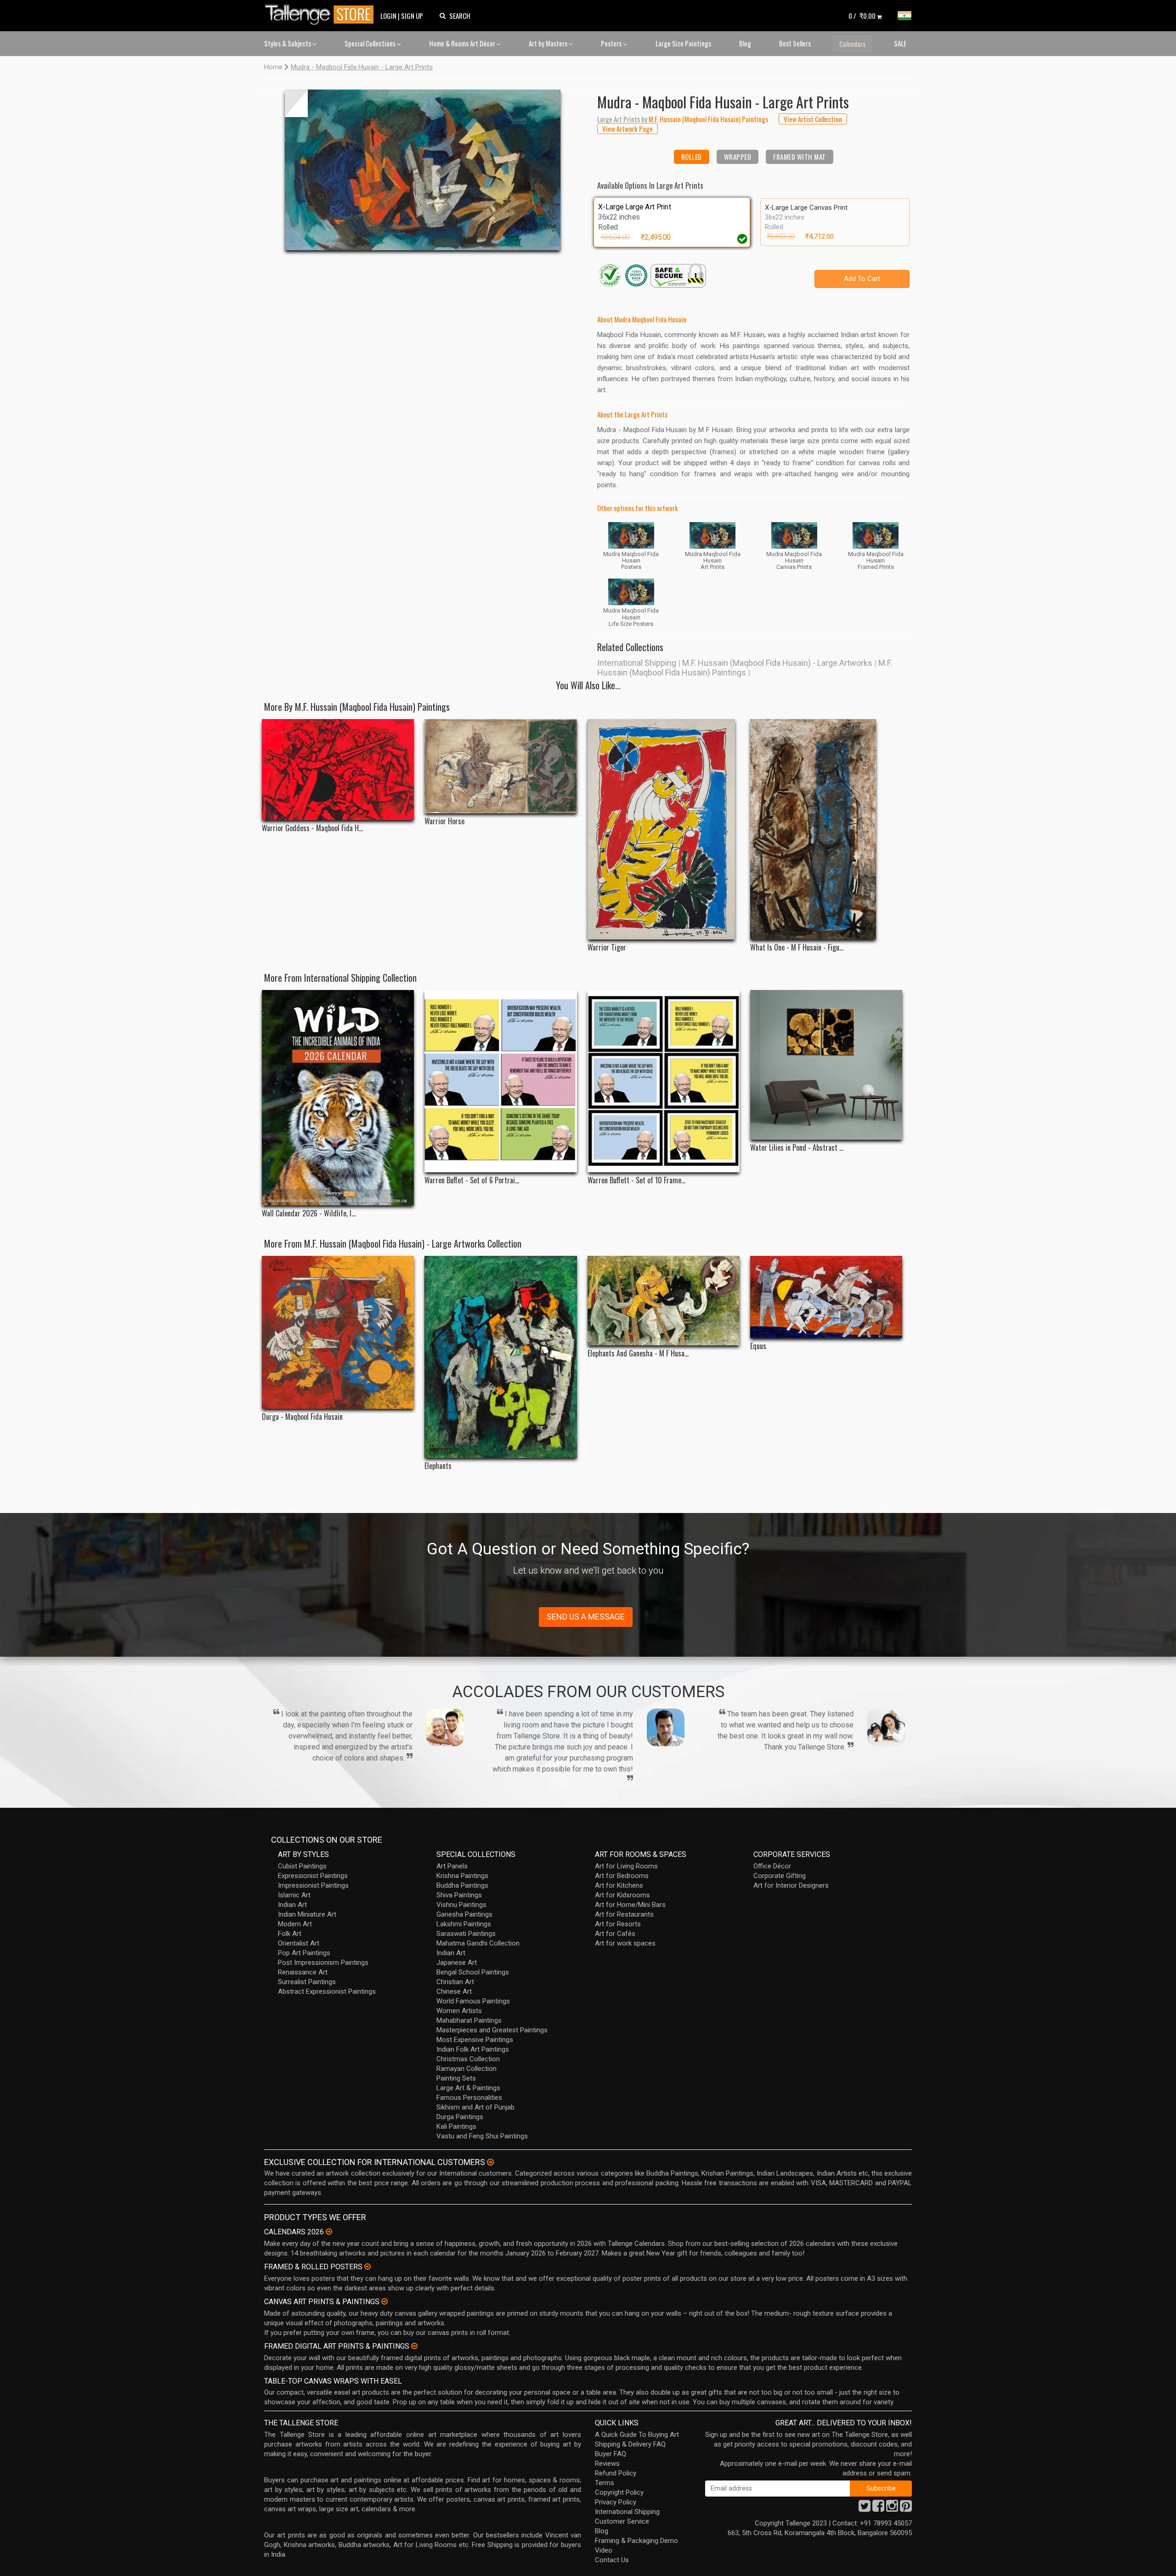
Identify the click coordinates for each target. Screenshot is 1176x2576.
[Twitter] (865, 2509)
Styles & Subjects (288, 43)
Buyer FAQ (611, 2454)
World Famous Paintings (473, 2001)
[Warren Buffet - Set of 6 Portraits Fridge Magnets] (500, 1081)
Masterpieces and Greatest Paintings (492, 2030)
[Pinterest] (906, 2509)
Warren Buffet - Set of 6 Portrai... (472, 1180)
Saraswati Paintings (466, 1934)
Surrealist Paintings (307, 1982)
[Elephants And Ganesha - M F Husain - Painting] (664, 1301)
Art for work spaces (625, 1943)
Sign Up (412, 16)
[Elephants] (500, 1357)
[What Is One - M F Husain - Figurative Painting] (826, 829)
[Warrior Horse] (500, 766)
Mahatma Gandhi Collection (478, 1943)
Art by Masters (549, 43)
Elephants (438, 1466)
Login (388, 16)
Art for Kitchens (619, 1885)
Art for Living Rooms (626, 1866)
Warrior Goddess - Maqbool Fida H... (312, 828)
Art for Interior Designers (791, 1885)
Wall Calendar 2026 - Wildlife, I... (309, 1213)
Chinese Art (454, 1991)
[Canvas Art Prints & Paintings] (384, 2301)
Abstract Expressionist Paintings (327, 1991)
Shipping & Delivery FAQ (630, 2444)
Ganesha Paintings (464, 1914)
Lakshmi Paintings (464, 1924)
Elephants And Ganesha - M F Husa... (638, 1353)
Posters (612, 43)
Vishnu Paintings (461, 1905)
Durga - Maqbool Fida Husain (302, 1417)
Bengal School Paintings (473, 1972)
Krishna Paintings (462, 1876)
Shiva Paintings (459, 1895)
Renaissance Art (303, 1972)
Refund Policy (616, 2473)
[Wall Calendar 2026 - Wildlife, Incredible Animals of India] (338, 1098)
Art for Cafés (615, 1934)
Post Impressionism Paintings (323, 1963)
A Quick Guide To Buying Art (637, 2435)
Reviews (607, 2464)
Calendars (852, 44)
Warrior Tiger (607, 948)
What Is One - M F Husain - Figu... (797, 948)
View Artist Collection (813, 119)
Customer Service (622, 2521)
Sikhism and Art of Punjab (475, 2107)
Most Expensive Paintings (475, 2040)
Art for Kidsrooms (622, 1895)
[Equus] (826, 1297)
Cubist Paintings (302, 1866)
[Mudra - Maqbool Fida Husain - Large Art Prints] (423, 170)
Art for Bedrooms (622, 1876)
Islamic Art (294, 1895)
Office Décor (772, 1866)
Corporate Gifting (780, 1876)
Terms (605, 2483)
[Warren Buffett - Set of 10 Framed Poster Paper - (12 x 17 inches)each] (664, 1081)
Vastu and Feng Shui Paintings (482, 2136)
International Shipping (637, 663)
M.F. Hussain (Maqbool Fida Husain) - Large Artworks (777, 663)
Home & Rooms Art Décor (463, 43)
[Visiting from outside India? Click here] (490, 2162)
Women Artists (459, 2011)
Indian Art (292, 1905)
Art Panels (452, 1866)
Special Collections (371, 43)
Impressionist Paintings (313, 1885)
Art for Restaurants (624, 1914)
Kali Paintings (456, 2126)
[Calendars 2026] (329, 2232)
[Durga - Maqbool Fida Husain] (338, 1332)
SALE (900, 43)
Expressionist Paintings (313, 1876)
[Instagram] (892, 2509)
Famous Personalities (469, 2098)
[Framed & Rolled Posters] (367, 2267)
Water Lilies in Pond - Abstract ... (797, 1148)
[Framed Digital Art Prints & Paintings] (414, 2346)
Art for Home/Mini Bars (630, 1905)
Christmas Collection (468, 2059)
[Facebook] (878, 2509)
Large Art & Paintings (468, 2088)
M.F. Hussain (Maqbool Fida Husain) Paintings (745, 668)
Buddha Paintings (462, 1885)
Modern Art (295, 1924)
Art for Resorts (618, 1924)
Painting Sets (456, 2078)
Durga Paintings (460, 2117)
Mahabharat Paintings (469, 2020)
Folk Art (290, 1934)
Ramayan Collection (466, 2069)
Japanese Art (457, 1963)
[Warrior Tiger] (664, 829)
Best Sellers (795, 43)
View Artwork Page (628, 129)
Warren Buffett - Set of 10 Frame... (636, 1180)
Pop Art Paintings (304, 1953)
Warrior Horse (444, 821)
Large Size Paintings (683, 43)
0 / (862, 16)
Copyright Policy (619, 2492)
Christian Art (455, 1982)
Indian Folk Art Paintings (473, 2049)
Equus (758, 1346)
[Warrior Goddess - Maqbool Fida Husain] (338, 770)
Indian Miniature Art (307, 1914)
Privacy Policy (616, 2502)
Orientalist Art (299, 1943)
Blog (745, 43)
